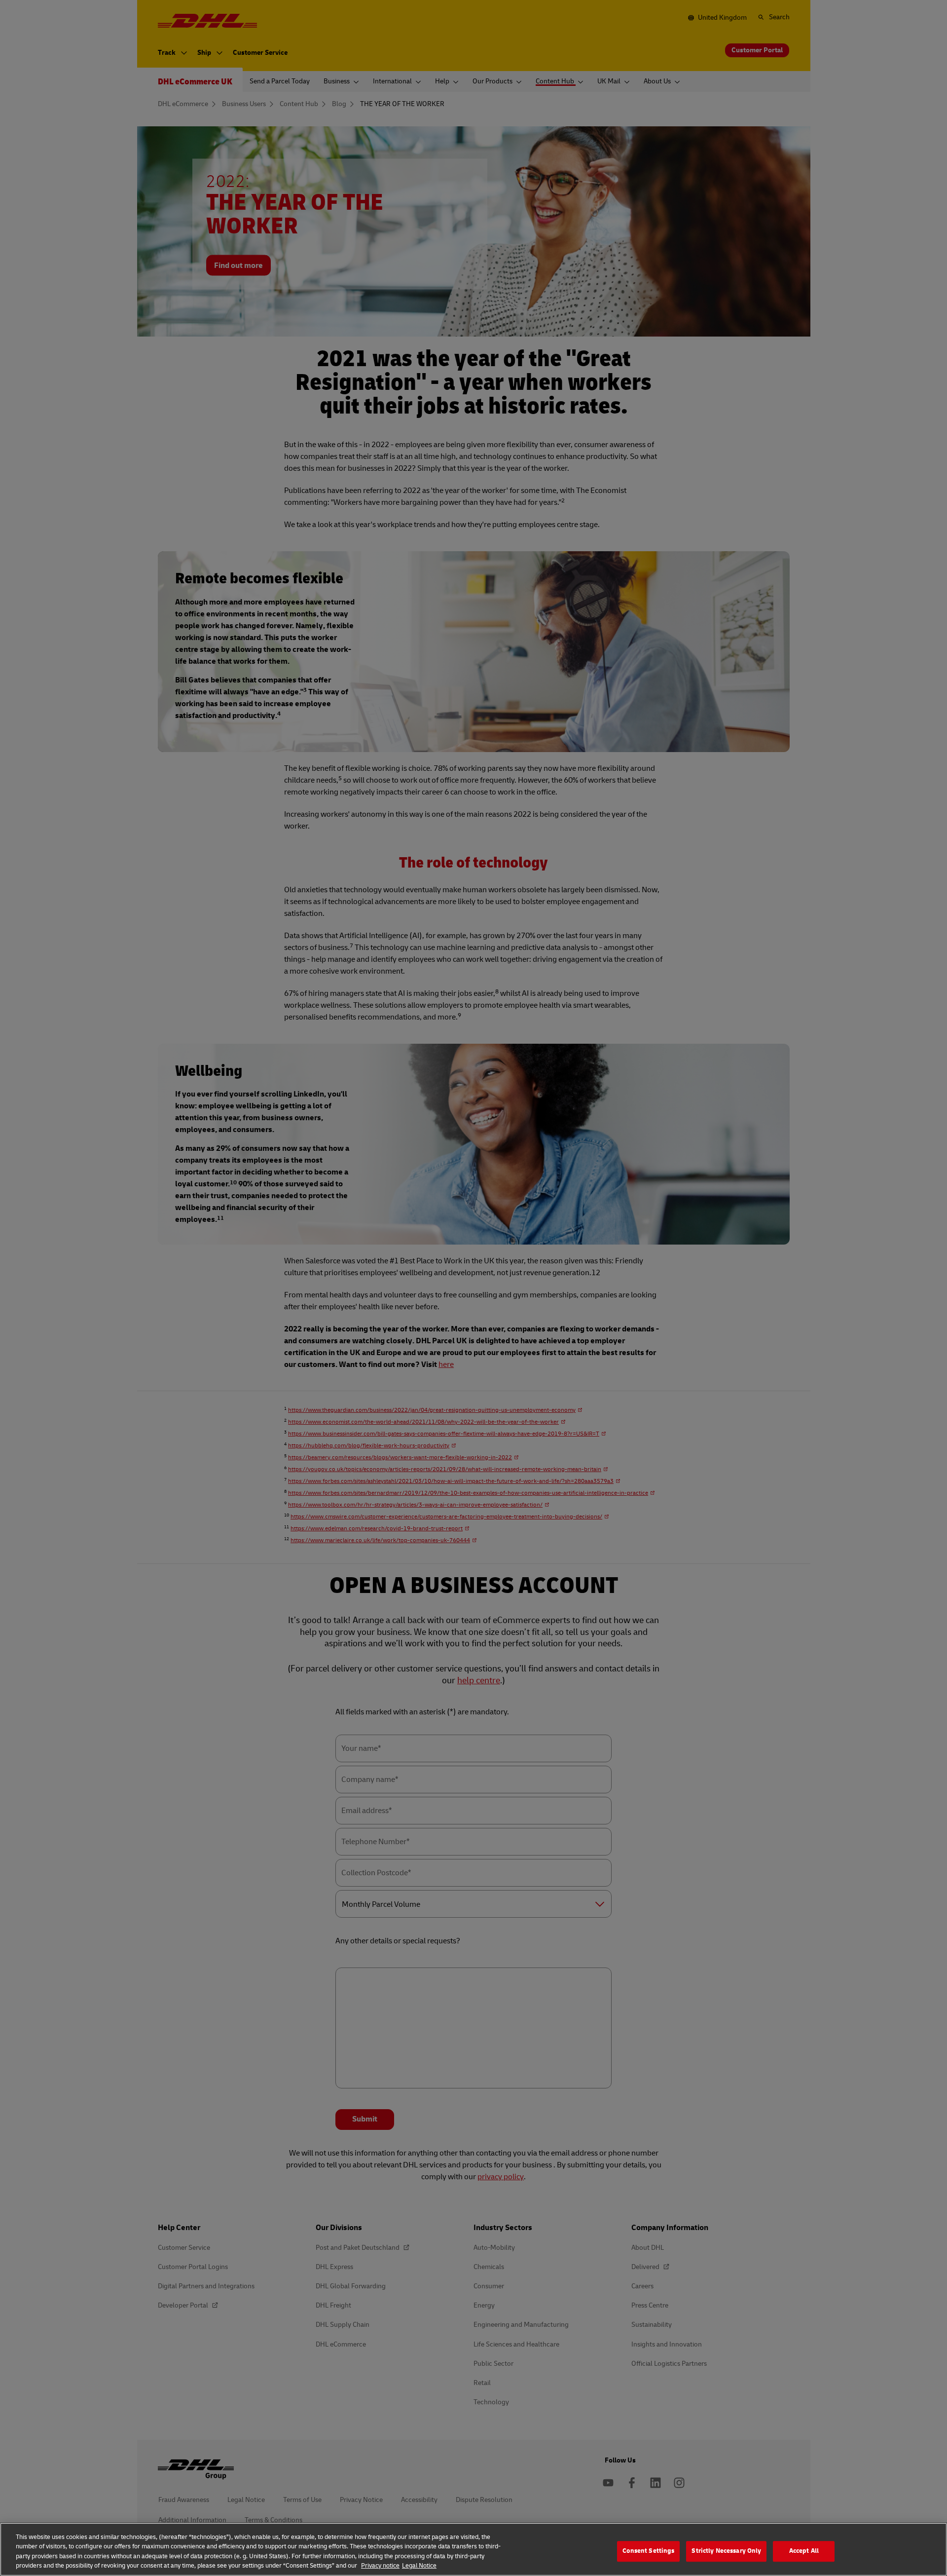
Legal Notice (419, 2566)
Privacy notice (380, 2566)
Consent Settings (648, 2551)
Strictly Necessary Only (726, 2551)
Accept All (804, 2551)
